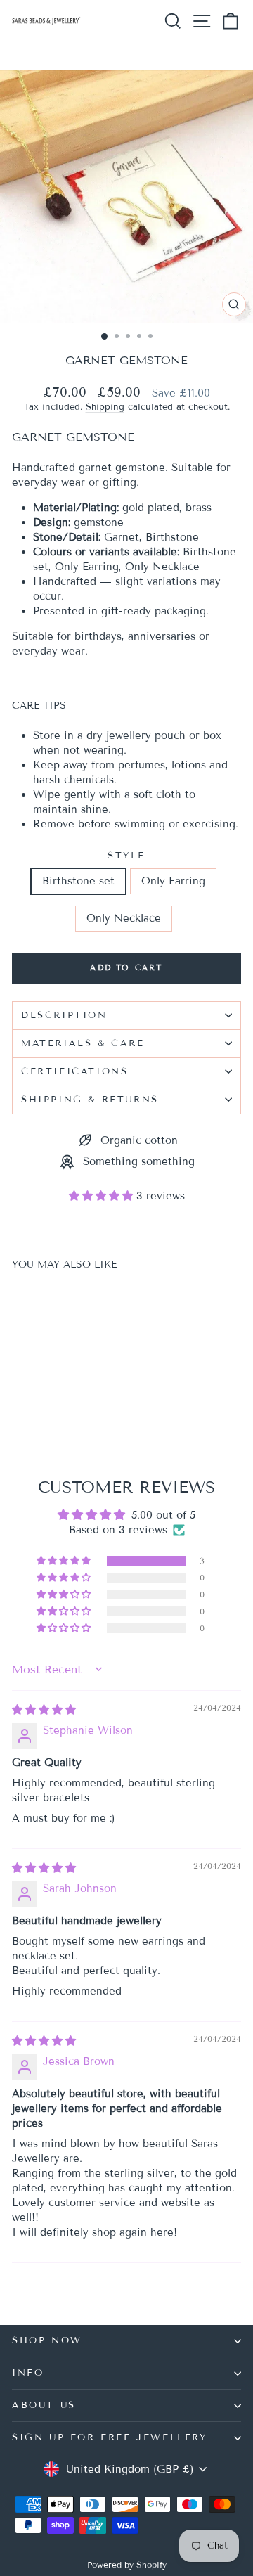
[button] (103, 1196)
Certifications (74, 1071)
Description (64, 1015)
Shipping (105, 407)
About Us (44, 2405)
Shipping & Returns (90, 1100)
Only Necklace (124, 918)
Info (28, 2373)
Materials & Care (83, 1043)
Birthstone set (78, 881)
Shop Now (47, 2340)
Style (126, 856)
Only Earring (173, 881)
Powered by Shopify (127, 2564)
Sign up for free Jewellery (110, 2437)
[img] (44, 1710)
